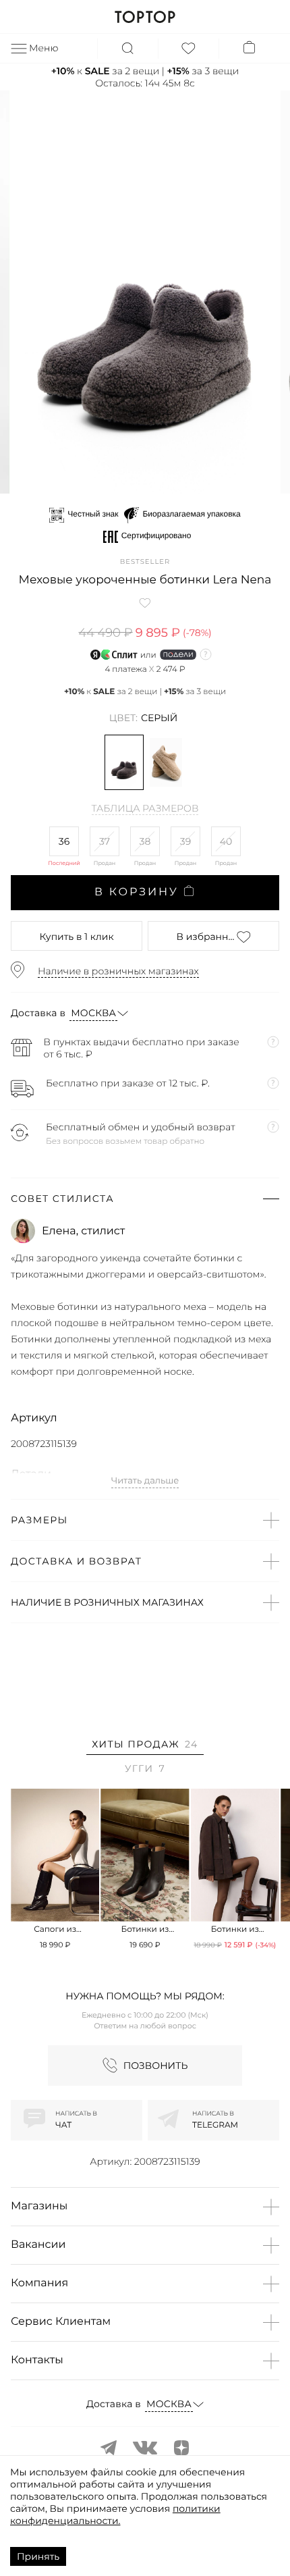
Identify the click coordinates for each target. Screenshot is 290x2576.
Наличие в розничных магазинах (118, 971)
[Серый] (124, 762)
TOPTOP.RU (145, 17)
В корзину (137, 892)
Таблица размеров (145, 809)
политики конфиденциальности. (115, 2515)
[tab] (145, 1746)
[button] (93, 482)
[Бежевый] (166, 762)
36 (64, 841)
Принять (38, 2556)
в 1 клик (76, 937)
